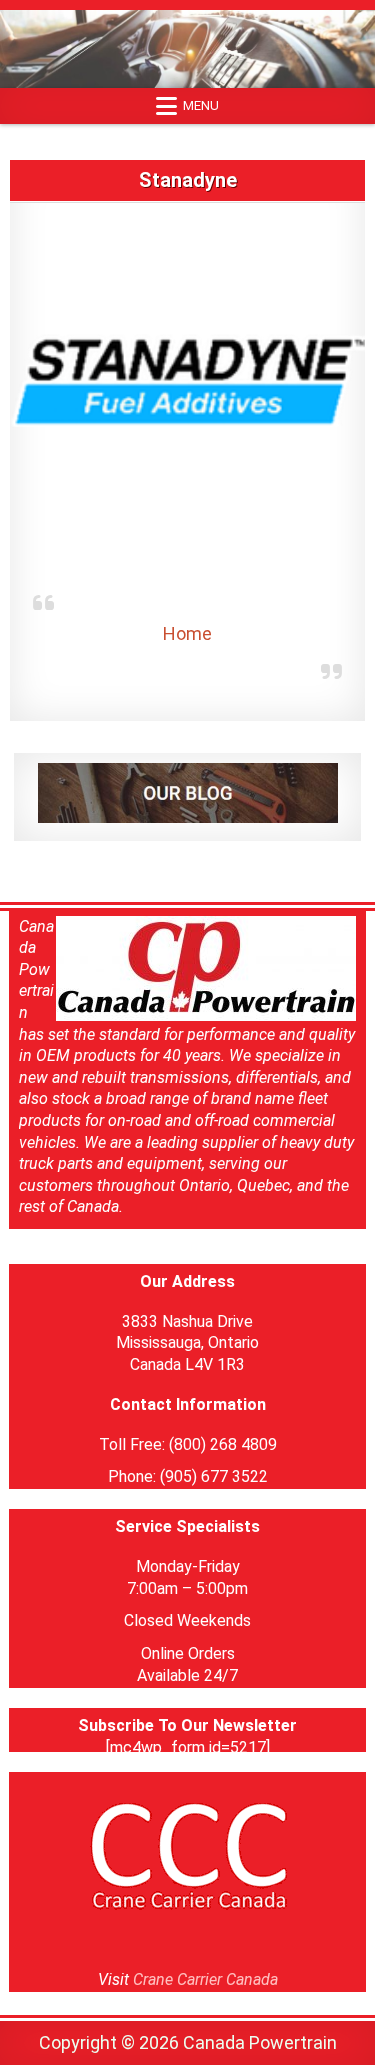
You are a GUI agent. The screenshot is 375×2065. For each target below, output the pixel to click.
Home (187, 633)
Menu (201, 105)
